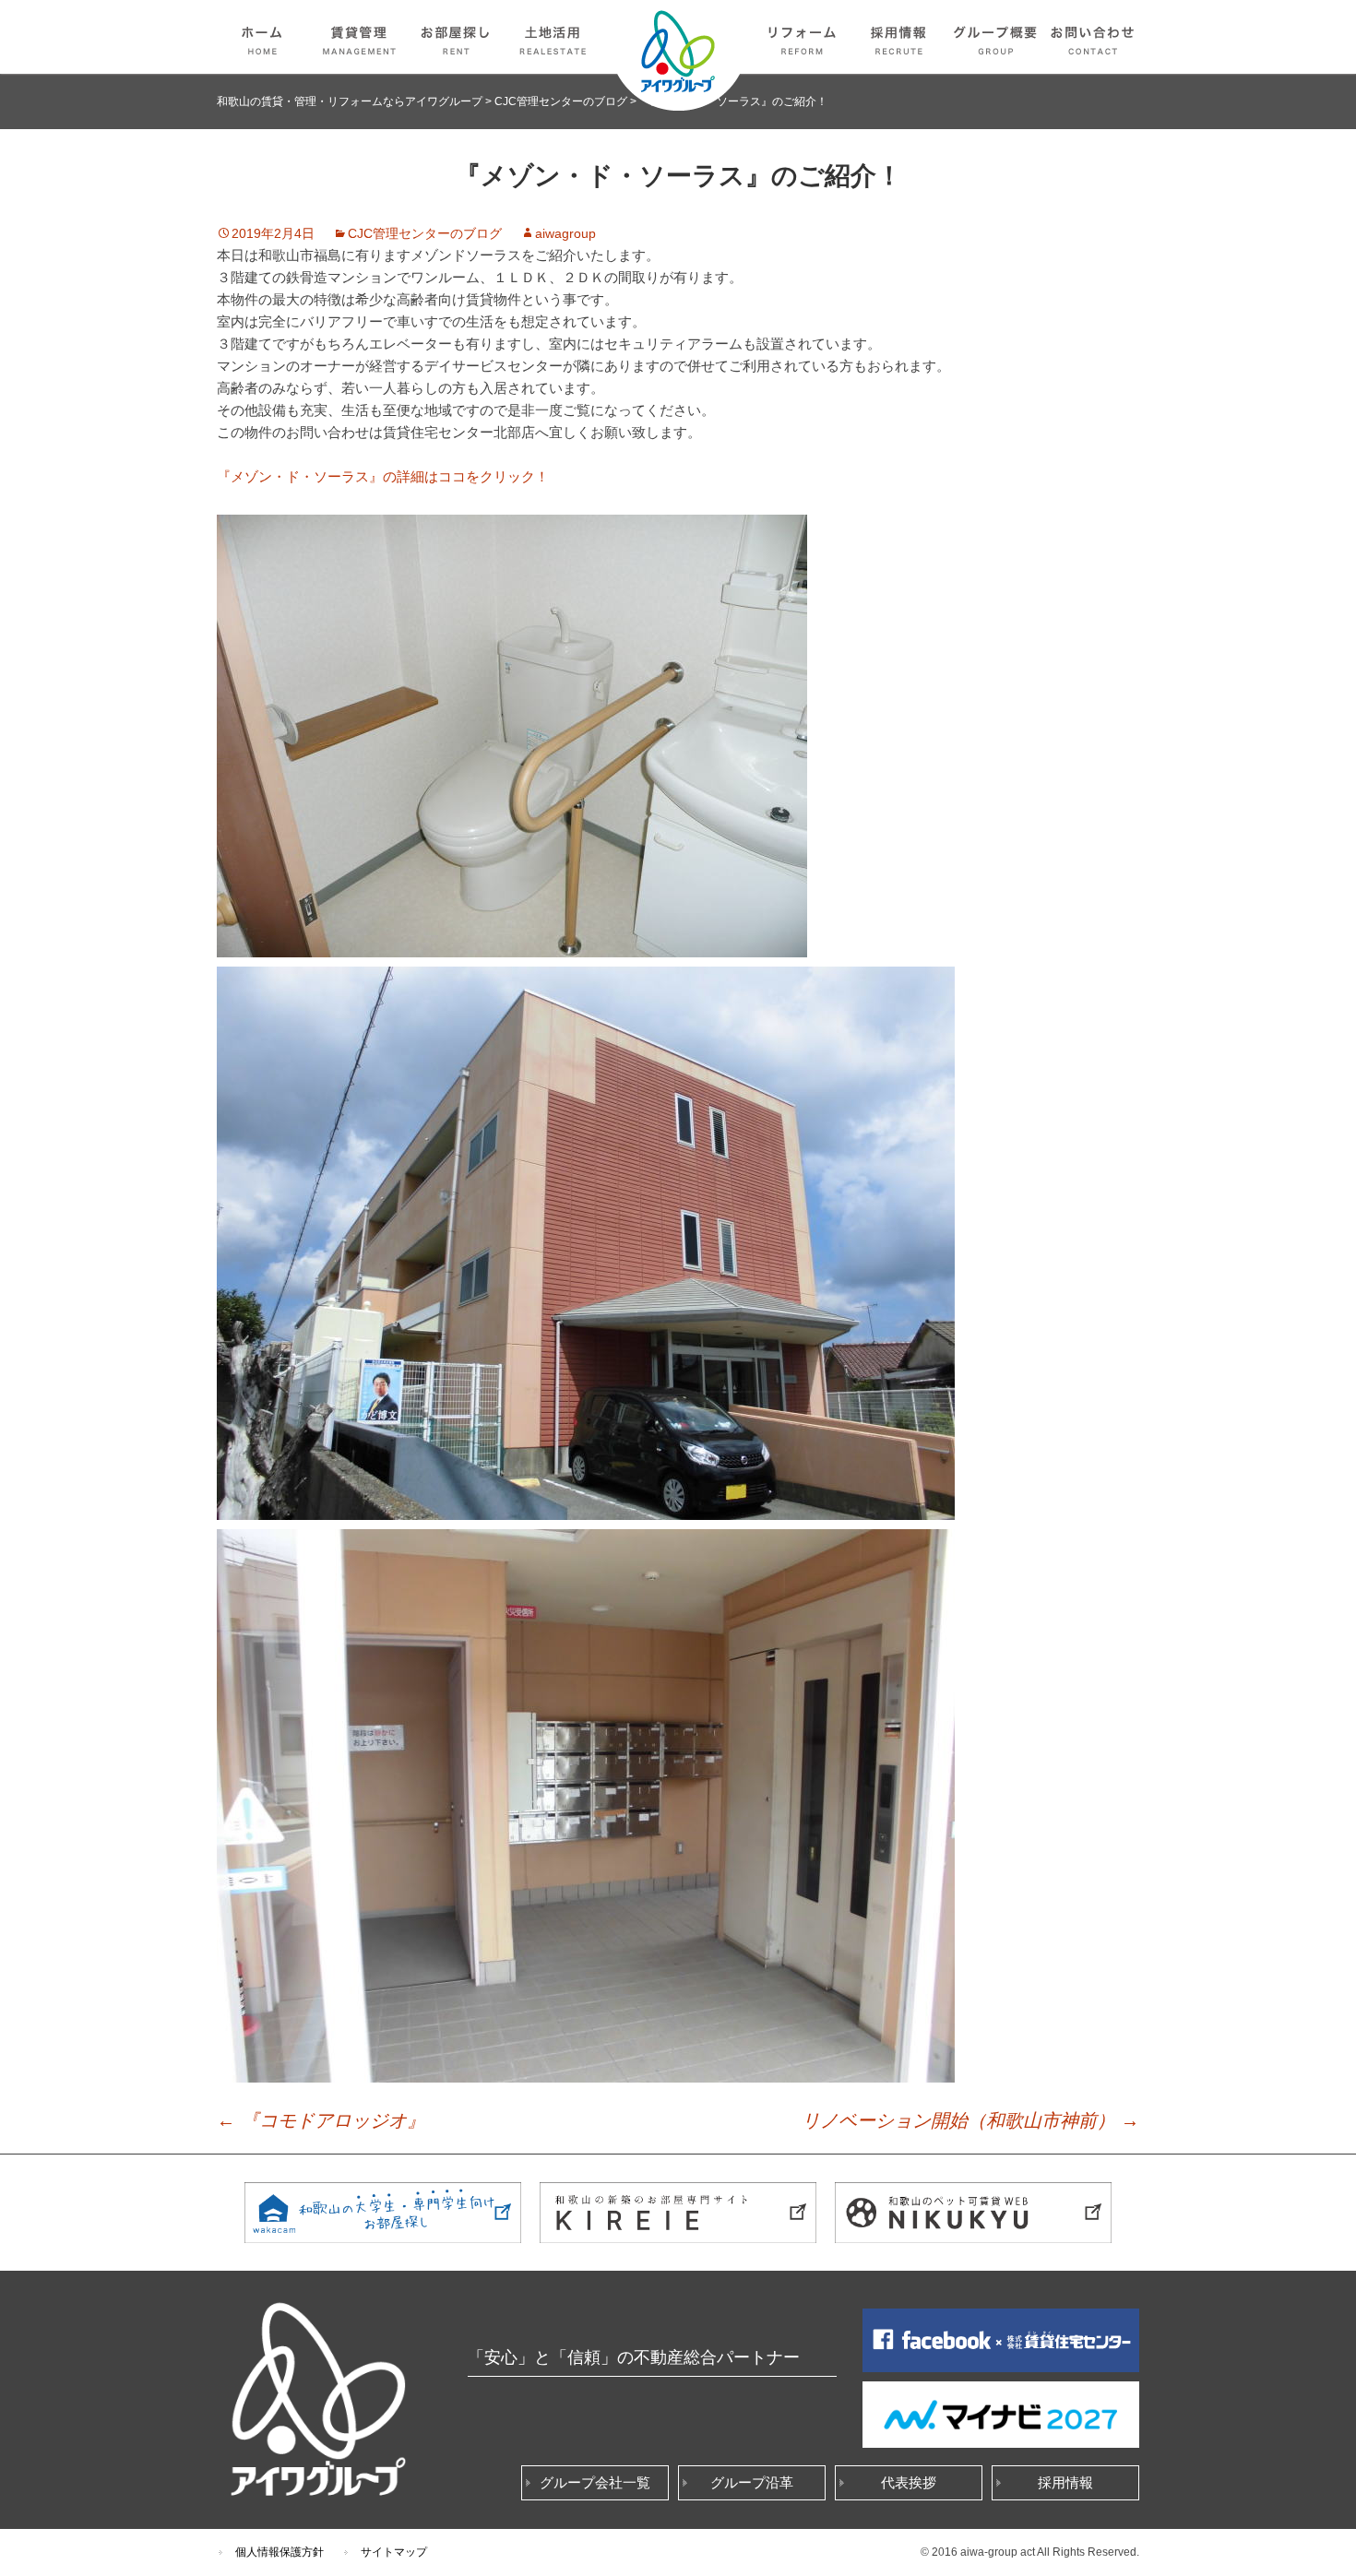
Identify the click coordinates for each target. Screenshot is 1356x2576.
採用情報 (899, 37)
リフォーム (803, 37)
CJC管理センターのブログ (425, 233)
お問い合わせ (1093, 37)
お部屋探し (457, 37)
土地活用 (553, 37)
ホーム (263, 37)
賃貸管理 (360, 37)
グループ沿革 (752, 2482)
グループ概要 (996, 37)
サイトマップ (394, 2552)
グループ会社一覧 (595, 2482)
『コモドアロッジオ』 (321, 2120)
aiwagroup (565, 233)
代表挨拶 (909, 2482)
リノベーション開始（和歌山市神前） (970, 2120)
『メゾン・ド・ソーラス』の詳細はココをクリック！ (383, 476)
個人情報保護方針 (280, 2552)
